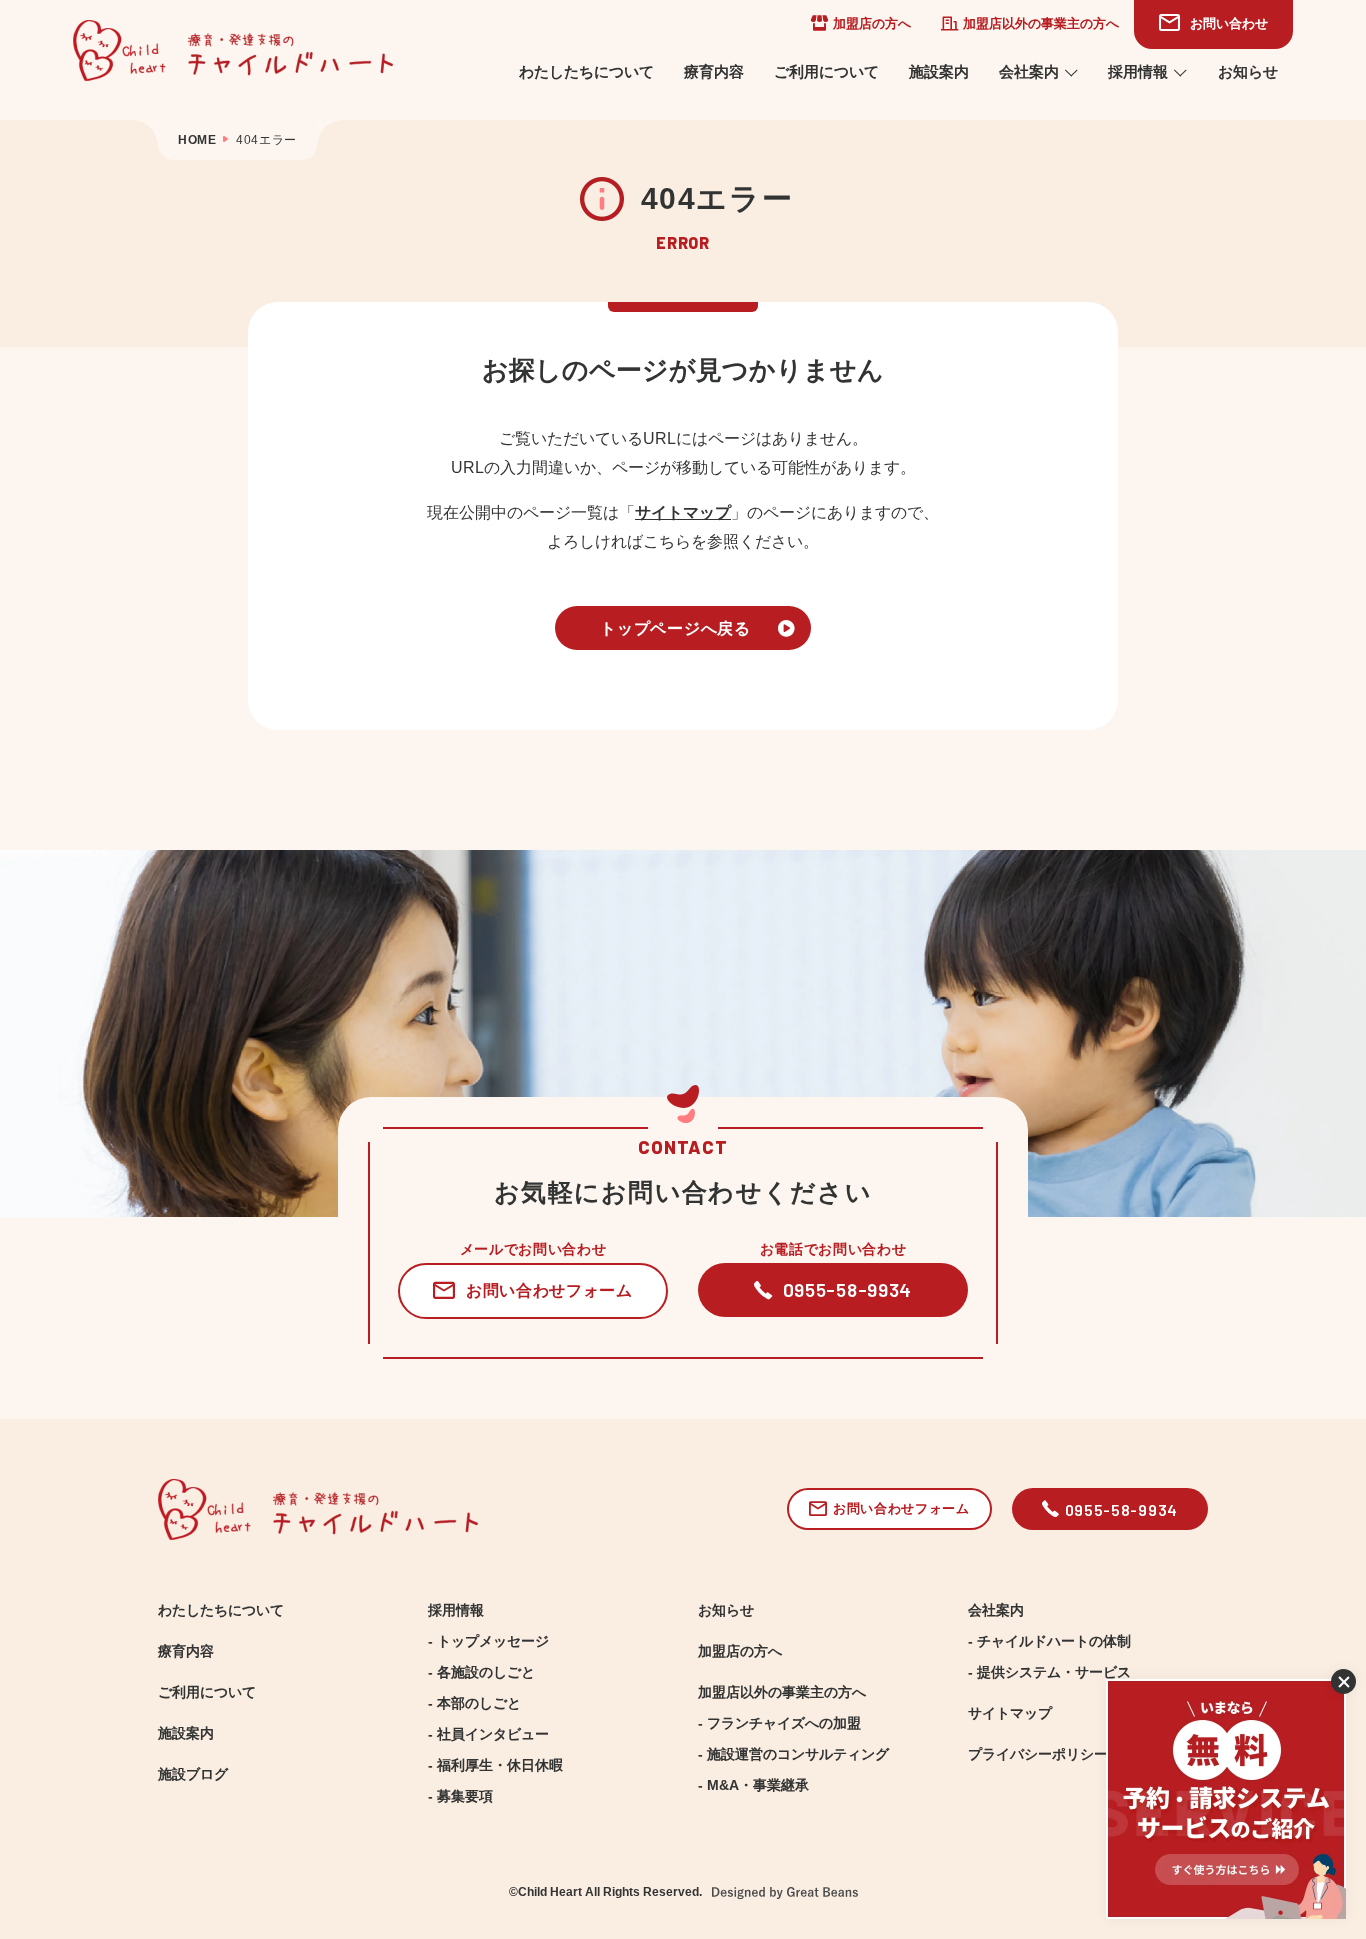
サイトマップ (683, 512)
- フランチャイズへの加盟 (779, 1723)
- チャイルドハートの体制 (1049, 1641)
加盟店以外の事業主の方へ (1041, 23)
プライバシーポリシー (1038, 1754)
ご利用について (826, 72)
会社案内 (1029, 72)
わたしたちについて (586, 72)
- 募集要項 (460, 1796)
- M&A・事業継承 (753, 1785)
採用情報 (1138, 72)
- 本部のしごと (474, 1703)
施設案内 (939, 72)
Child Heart (550, 1892)
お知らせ (1248, 72)
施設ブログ (193, 1774)
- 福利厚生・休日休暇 (495, 1765)
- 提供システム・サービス (1049, 1672)
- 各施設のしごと (481, 1672)
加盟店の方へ (872, 23)
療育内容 (714, 72)
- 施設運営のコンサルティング (793, 1754)
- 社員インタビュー (488, 1734)
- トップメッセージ (488, 1641)
